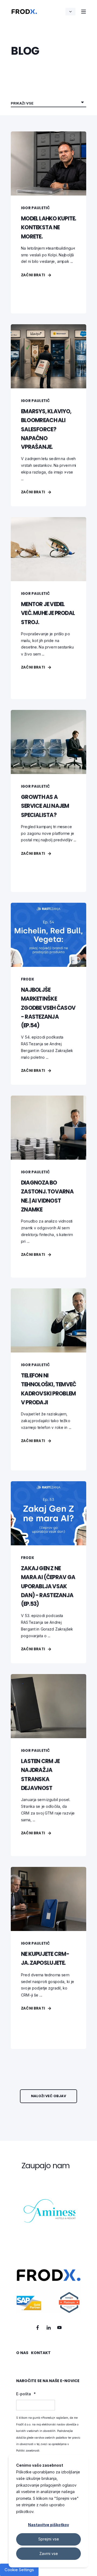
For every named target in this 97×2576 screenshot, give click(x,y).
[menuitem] (22, 2355)
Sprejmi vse (49, 2539)
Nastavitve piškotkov (48, 2525)
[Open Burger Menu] (84, 12)
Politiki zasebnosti (28, 2450)
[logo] (48, 2291)
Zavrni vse (49, 2554)
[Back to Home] (24, 11)
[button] (48, 2096)
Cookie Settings (19, 2570)
